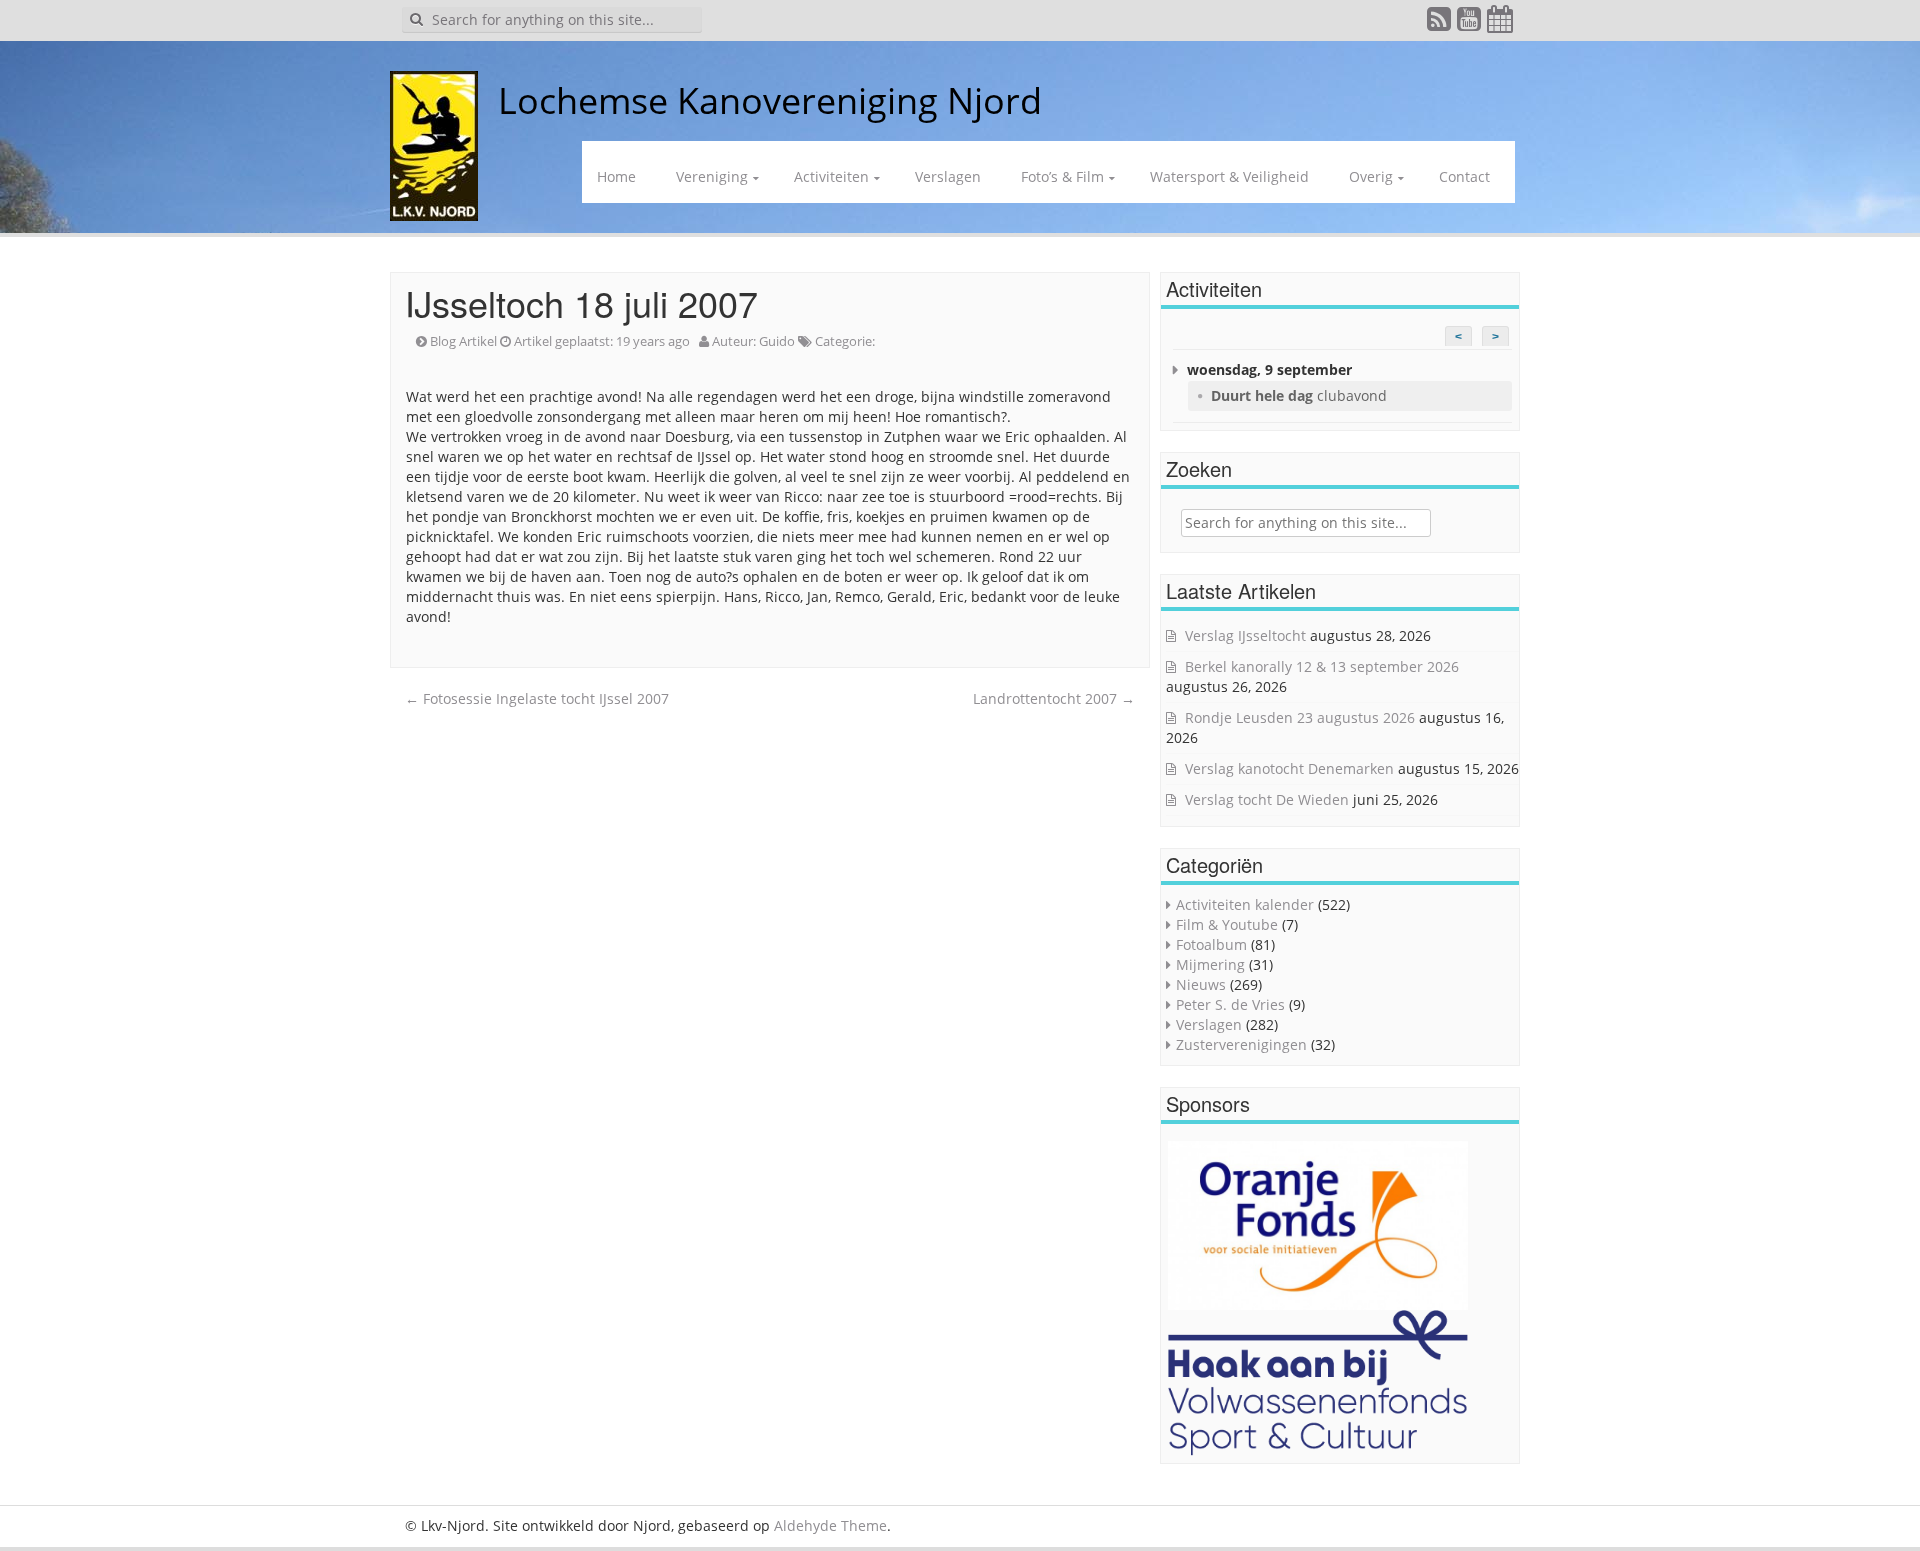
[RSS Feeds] (1440, 23)
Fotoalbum (1211, 944)
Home (616, 176)
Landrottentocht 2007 (1054, 698)
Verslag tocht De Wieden (1267, 799)
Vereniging (712, 176)
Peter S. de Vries (1230, 1004)
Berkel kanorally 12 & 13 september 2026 (1322, 666)
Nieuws (1201, 984)
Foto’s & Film (1062, 176)
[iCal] (1501, 23)
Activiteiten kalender (1245, 904)
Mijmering (1210, 964)
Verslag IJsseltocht (1245, 635)
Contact (1464, 176)
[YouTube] (1470, 23)
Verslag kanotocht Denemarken (1289, 768)
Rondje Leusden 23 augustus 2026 (1300, 717)
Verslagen (948, 176)
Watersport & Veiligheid (1229, 176)
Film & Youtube (1227, 924)
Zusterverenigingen (1241, 1044)
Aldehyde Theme (830, 1525)
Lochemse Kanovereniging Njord (770, 100)
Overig (1371, 176)
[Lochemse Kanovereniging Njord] (483, 100)
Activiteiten (831, 176)
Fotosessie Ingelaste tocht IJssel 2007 (537, 698)
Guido (777, 341)
